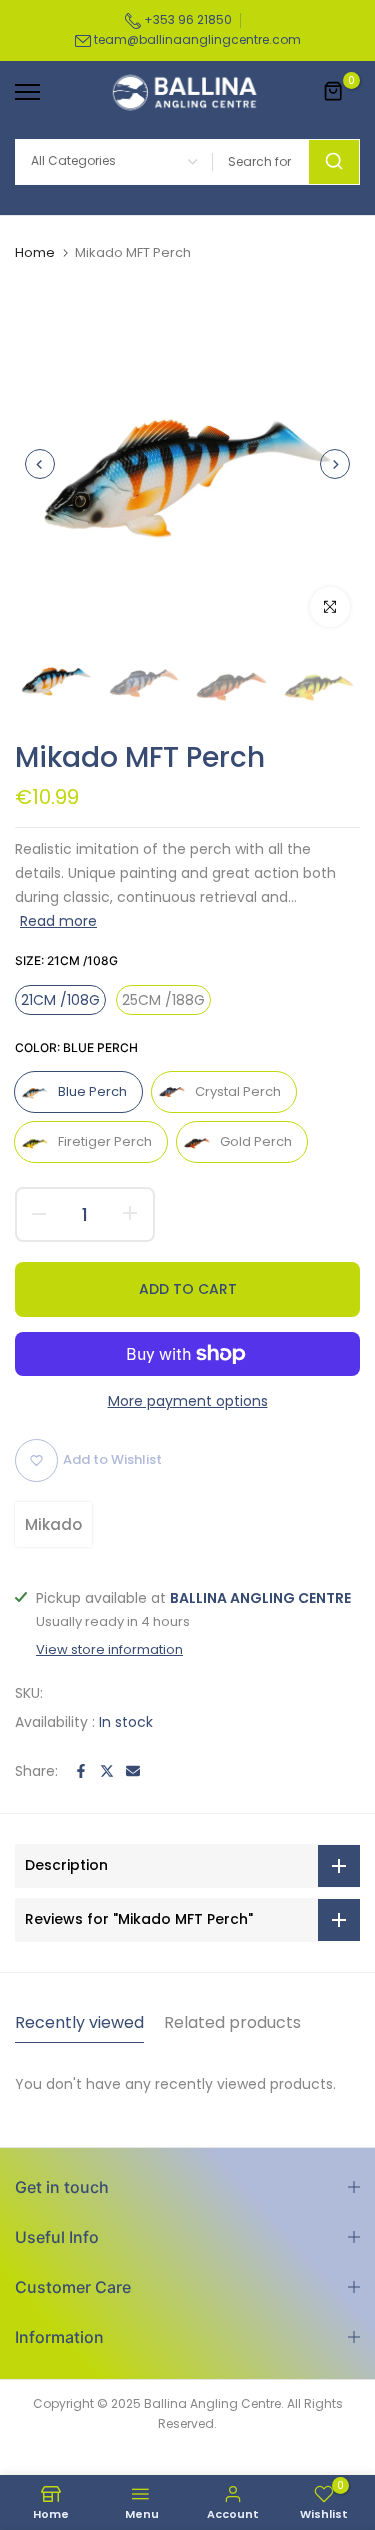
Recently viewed (79, 2022)
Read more (58, 921)
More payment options (188, 1401)
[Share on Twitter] (107, 1771)
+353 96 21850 (186, 19)
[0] (334, 92)
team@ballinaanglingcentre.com (197, 39)
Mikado (53, 1524)
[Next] (335, 464)
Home (35, 253)
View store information (109, 1650)
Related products (232, 2022)
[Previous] (40, 464)
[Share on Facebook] (81, 1771)
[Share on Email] (133, 1771)
